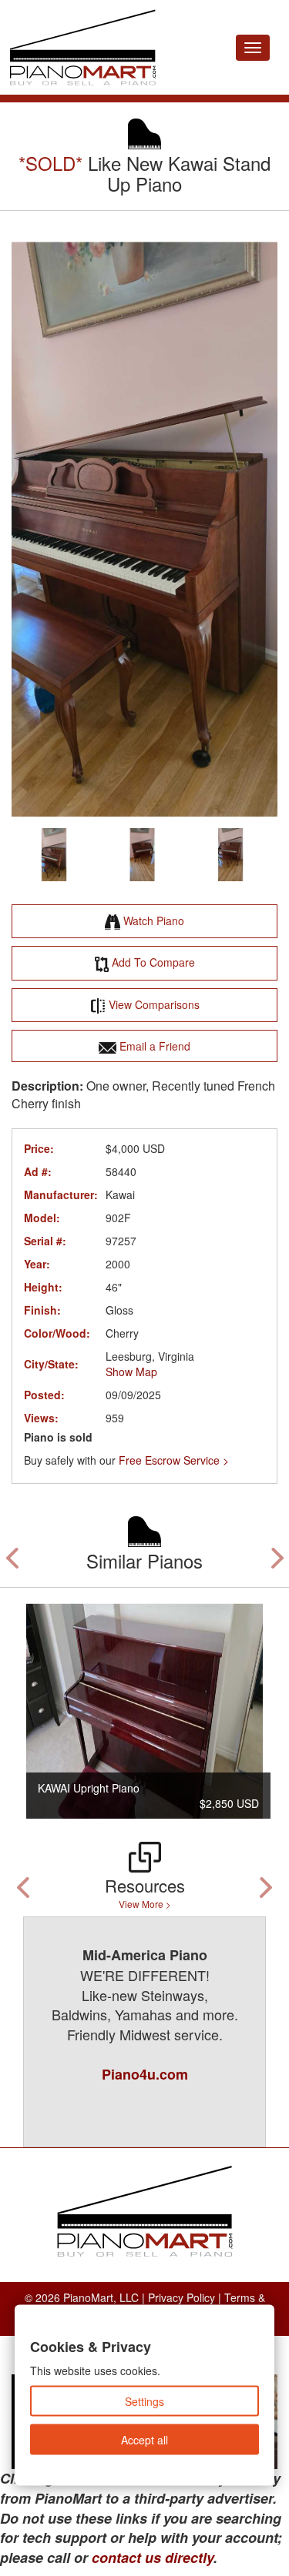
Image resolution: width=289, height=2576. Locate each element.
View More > (145, 1904)
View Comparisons (153, 1004)
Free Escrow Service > (174, 1460)
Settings (144, 2401)
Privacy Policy (181, 2297)
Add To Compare (152, 962)
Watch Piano (152, 920)
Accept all (144, 2440)
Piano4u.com (143, 2074)
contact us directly (153, 2558)
